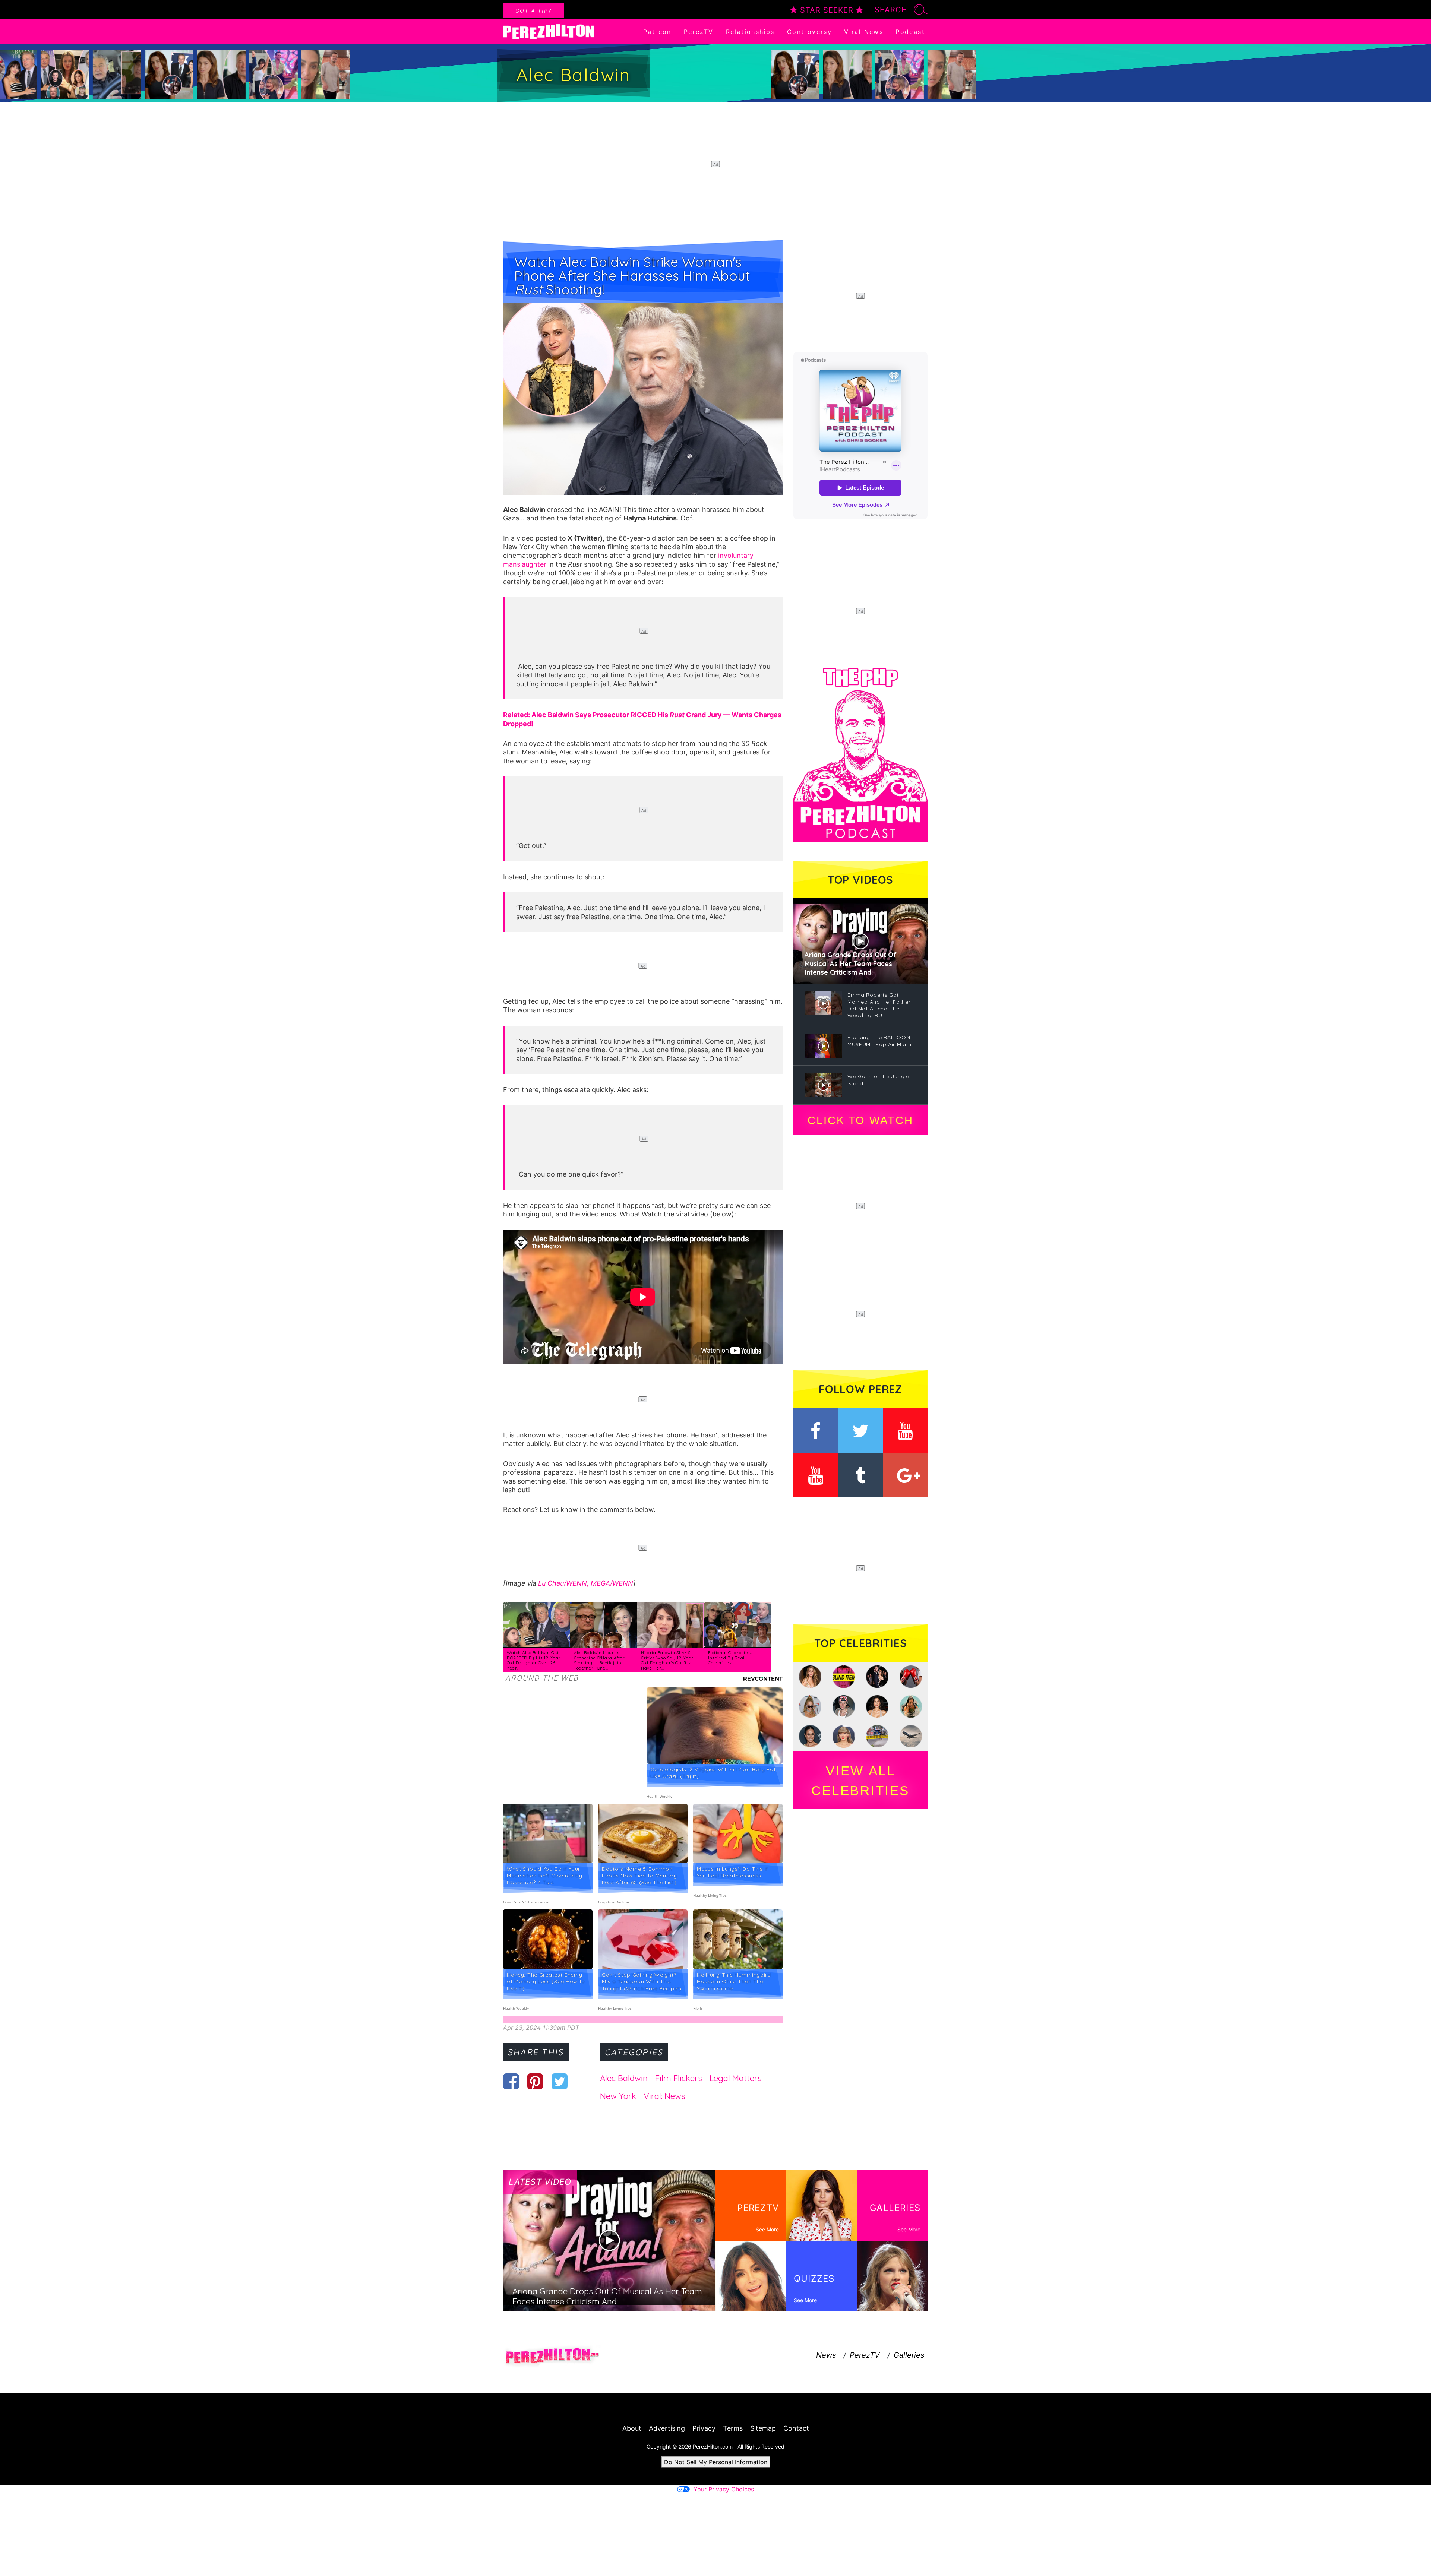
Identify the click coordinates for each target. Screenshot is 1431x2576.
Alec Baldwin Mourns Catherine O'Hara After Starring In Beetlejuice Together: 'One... (599, 1660)
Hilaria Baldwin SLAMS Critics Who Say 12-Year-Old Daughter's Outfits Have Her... (668, 1660)
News (826, 2355)
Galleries (909, 2355)
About (632, 2428)
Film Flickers (679, 2078)
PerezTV (699, 32)
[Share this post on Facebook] (511, 2081)
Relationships (750, 32)
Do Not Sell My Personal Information (716, 2462)
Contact (796, 2428)
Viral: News (664, 2096)
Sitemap (763, 2428)
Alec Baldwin (624, 2078)
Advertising (667, 2428)
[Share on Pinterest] (535, 2081)
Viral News (864, 32)
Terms (733, 2428)
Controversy (809, 32)
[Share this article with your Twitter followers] (560, 2081)
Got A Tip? (533, 11)
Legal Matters (736, 2078)
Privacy (704, 2428)
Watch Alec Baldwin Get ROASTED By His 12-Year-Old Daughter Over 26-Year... (535, 1660)
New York (618, 2096)
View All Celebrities (860, 1781)
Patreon (657, 32)
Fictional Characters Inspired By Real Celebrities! (730, 1658)
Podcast (910, 32)
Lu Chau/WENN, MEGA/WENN (586, 1583)
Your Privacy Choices (724, 2489)
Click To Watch (860, 1120)
